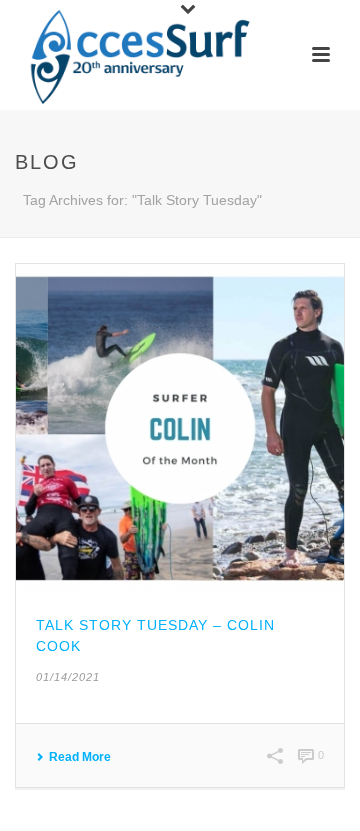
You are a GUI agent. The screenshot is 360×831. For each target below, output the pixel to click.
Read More (80, 757)
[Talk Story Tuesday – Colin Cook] (180, 428)
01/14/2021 (68, 677)
